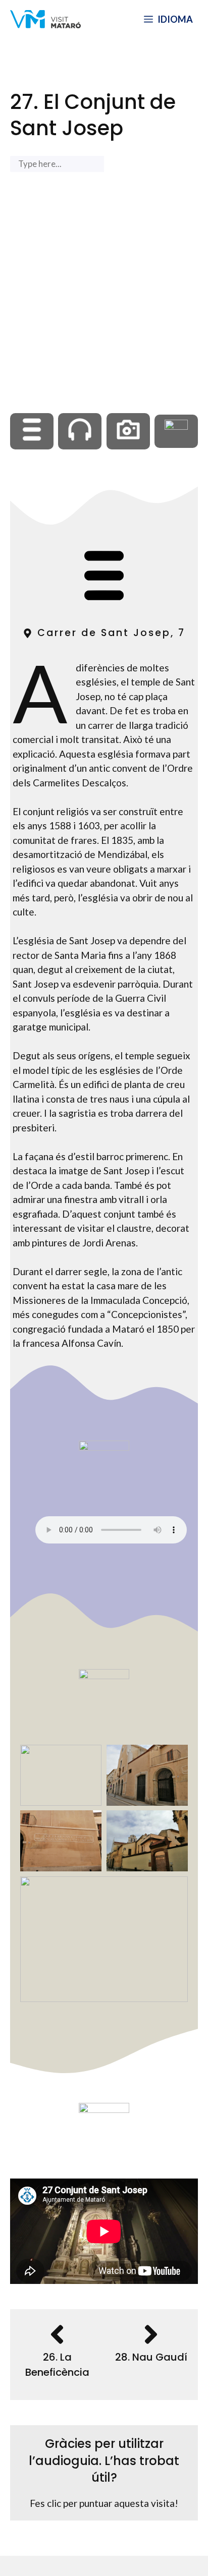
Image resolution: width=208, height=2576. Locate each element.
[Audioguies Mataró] (45, 19)
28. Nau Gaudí (151, 2357)
